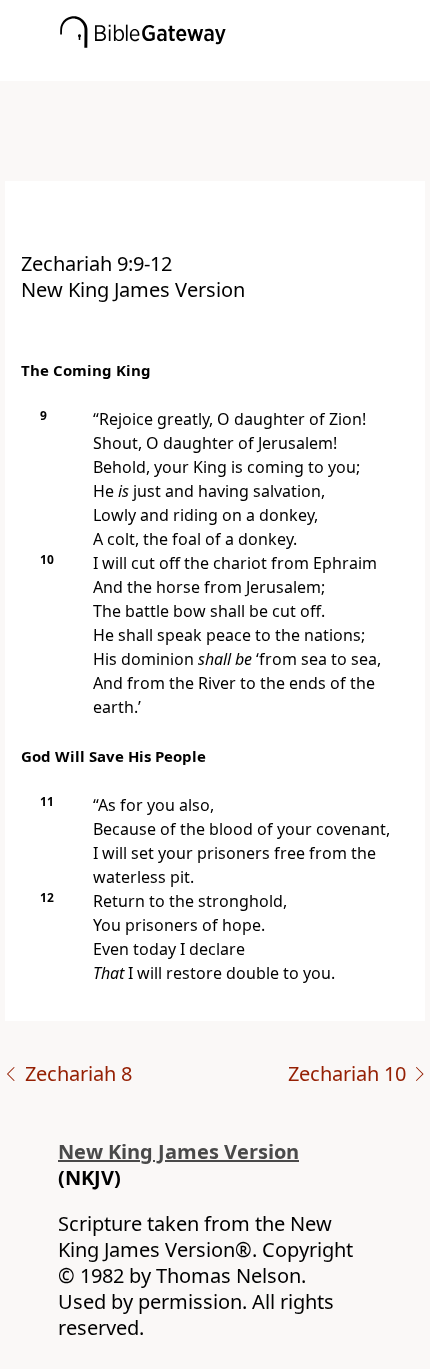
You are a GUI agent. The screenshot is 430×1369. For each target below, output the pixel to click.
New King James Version (178, 1151)
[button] (245, 67)
